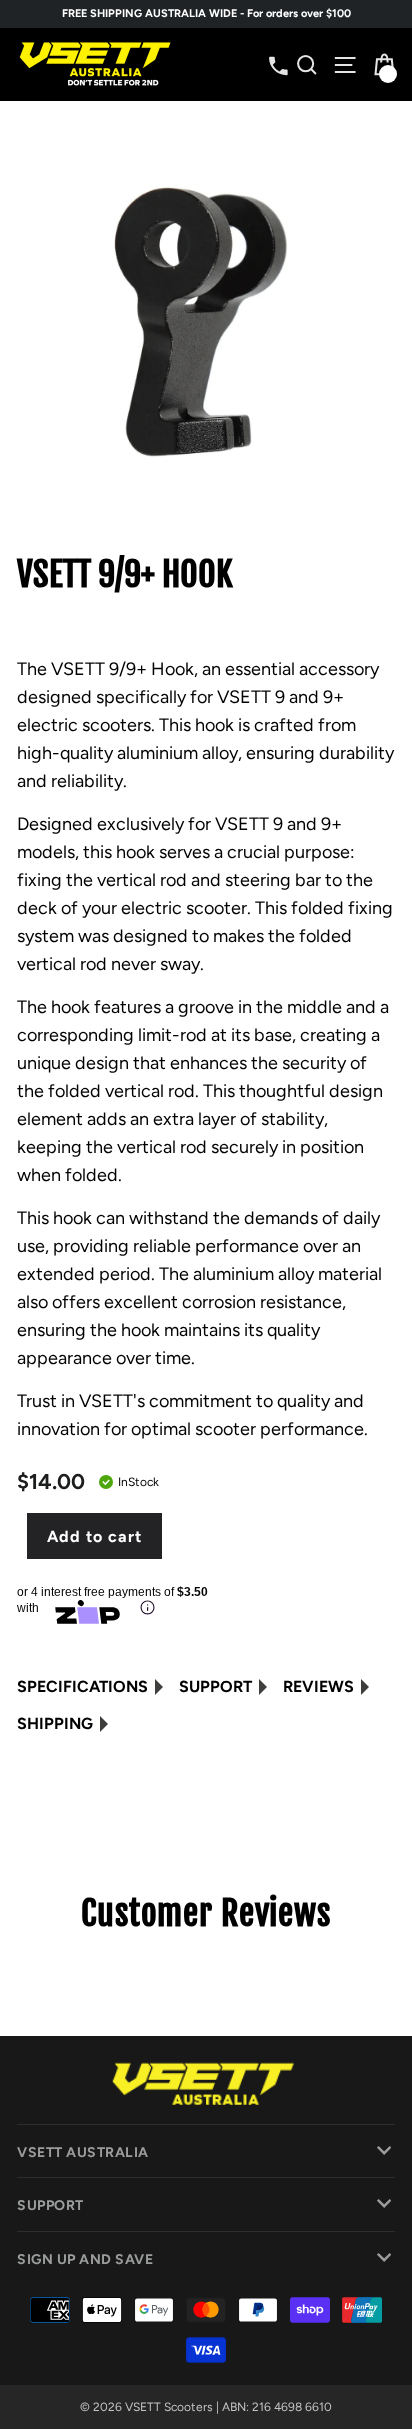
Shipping (55, 1723)
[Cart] (382, 64)
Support (215, 1686)
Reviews (318, 1686)
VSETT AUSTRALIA (83, 2152)
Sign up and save (85, 2259)
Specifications (82, 1686)
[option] (206, 14)
